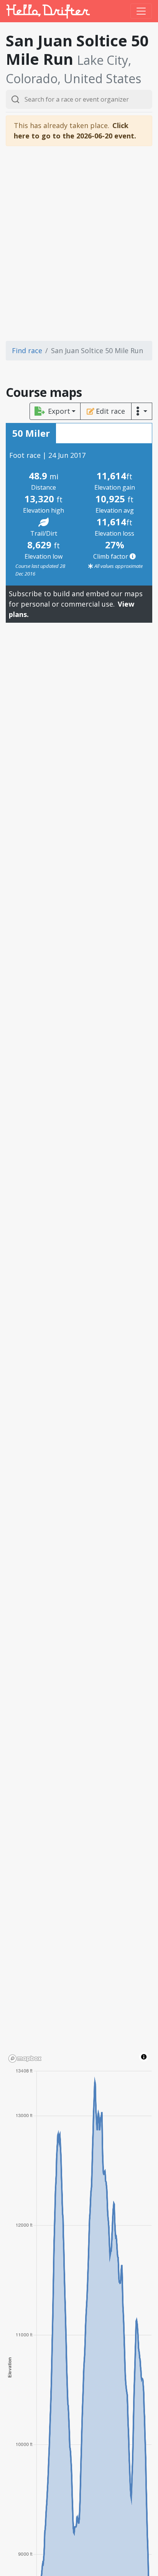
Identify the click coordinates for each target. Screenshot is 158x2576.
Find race (27, 350)
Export (59, 411)
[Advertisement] (79, 243)
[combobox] (79, 99)
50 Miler (31, 433)
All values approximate (118, 566)
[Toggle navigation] (141, 11)
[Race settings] (142, 411)
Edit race (110, 411)
